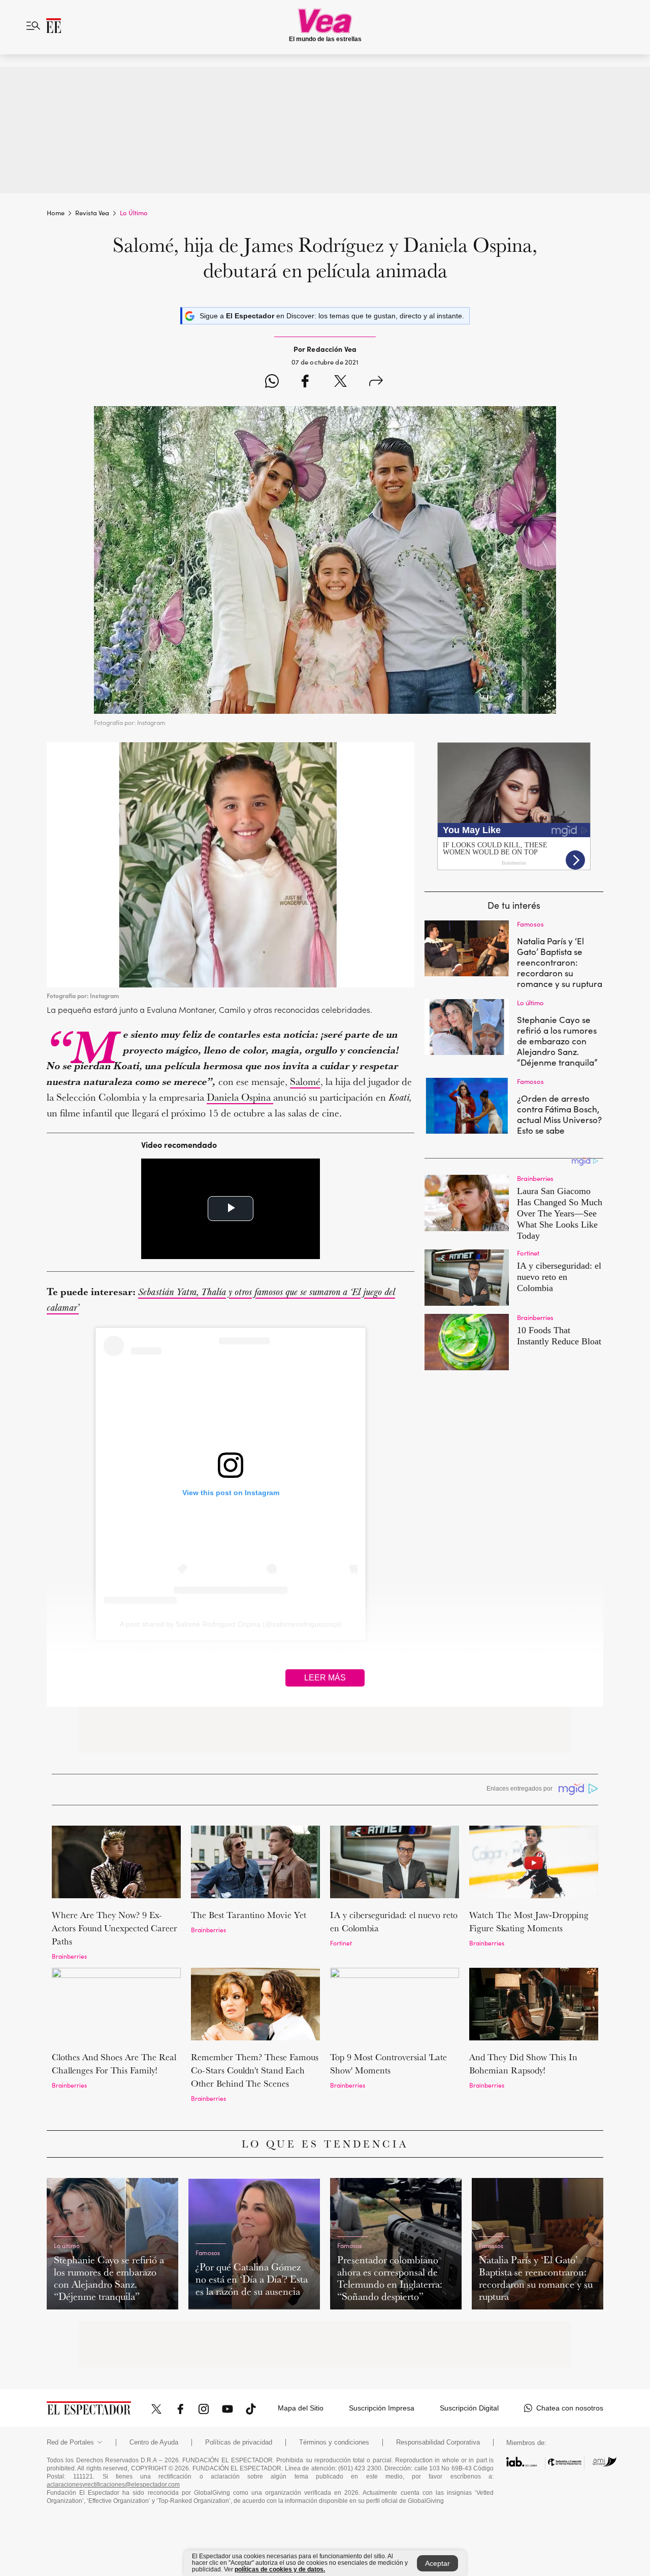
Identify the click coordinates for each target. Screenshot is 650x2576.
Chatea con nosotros (570, 2408)
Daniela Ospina (240, 1097)
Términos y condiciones (334, 2442)
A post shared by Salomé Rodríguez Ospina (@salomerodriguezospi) (231, 1624)
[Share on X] (340, 383)
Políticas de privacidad (239, 2442)
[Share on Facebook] (305, 383)
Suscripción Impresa (382, 2408)
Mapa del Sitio (301, 2408)
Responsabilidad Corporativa (438, 2442)
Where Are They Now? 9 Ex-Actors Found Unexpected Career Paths (115, 1928)
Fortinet (341, 1943)
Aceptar (437, 2563)
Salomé (305, 1081)
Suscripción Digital (469, 2408)
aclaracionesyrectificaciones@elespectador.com (113, 2485)
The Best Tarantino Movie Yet (249, 1915)
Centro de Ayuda (154, 2442)
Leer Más (325, 1678)
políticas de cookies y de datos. (280, 2569)
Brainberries (69, 1956)
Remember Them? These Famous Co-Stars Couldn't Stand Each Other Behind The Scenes (255, 2070)
